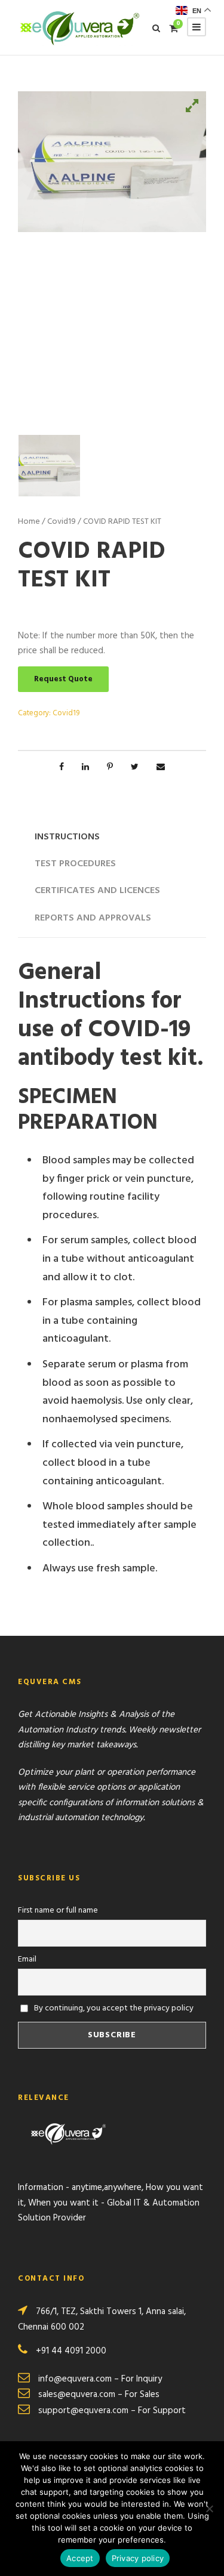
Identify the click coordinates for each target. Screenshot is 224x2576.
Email (27, 1959)
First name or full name (58, 1911)
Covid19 (62, 522)
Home (29, 522)
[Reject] (209, 2509)
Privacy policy (138, 2558)
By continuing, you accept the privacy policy (113, 2008)
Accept (80, 2558)
